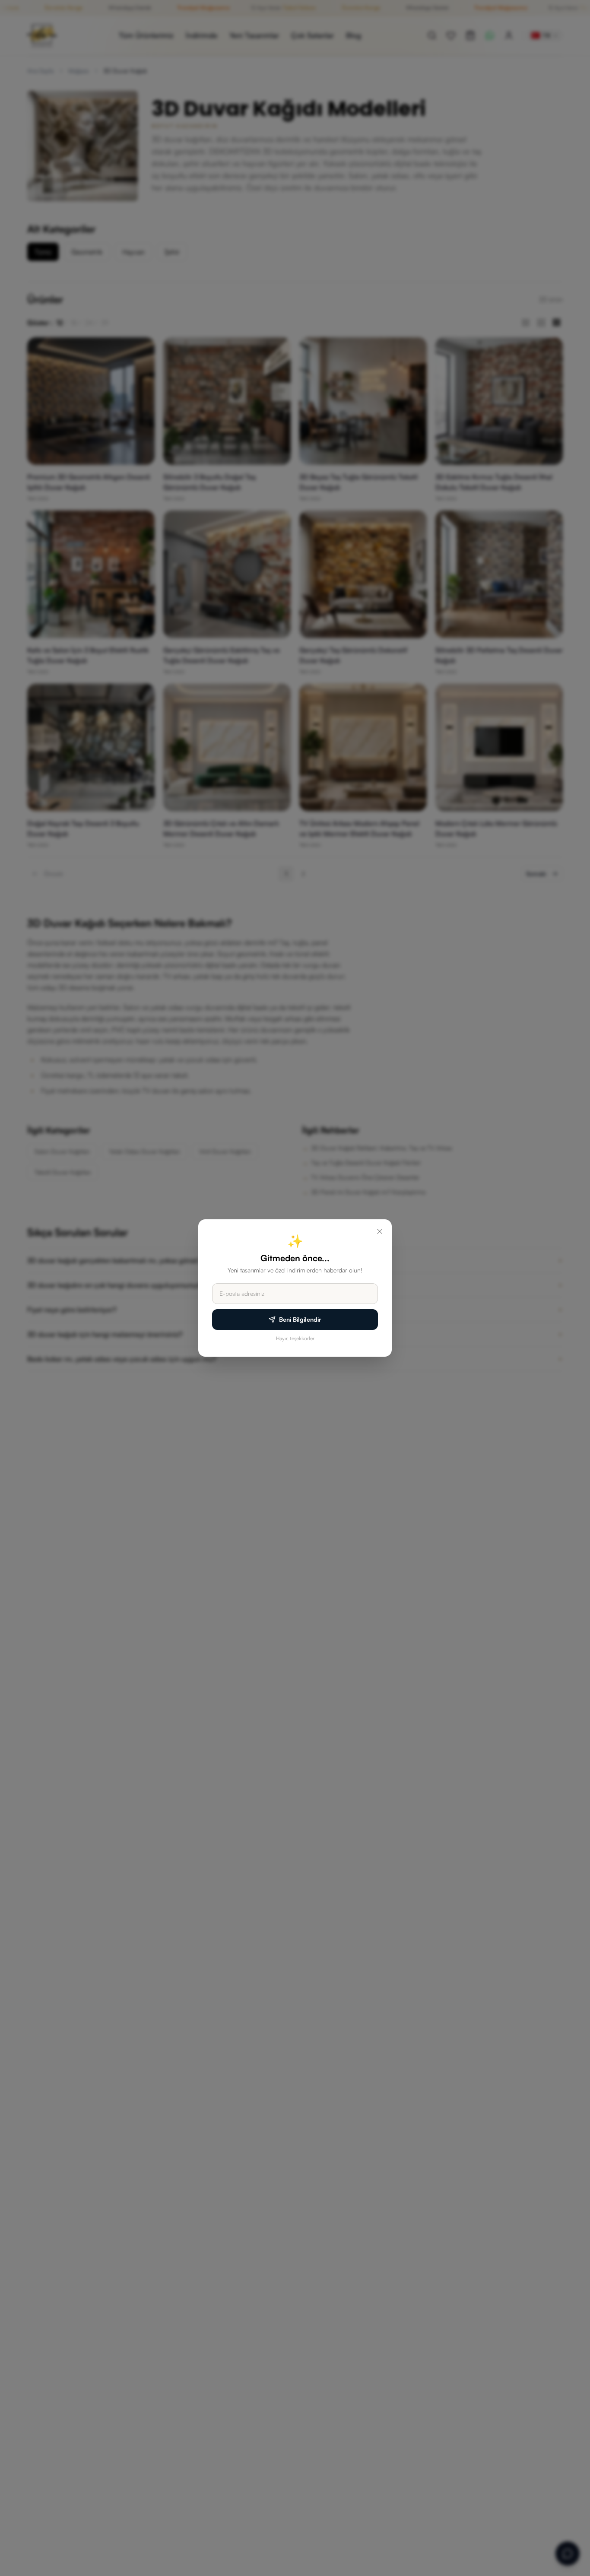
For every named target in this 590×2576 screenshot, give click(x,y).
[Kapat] (380, 1231)
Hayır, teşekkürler (295, 1338)
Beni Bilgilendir (300, 1319)
